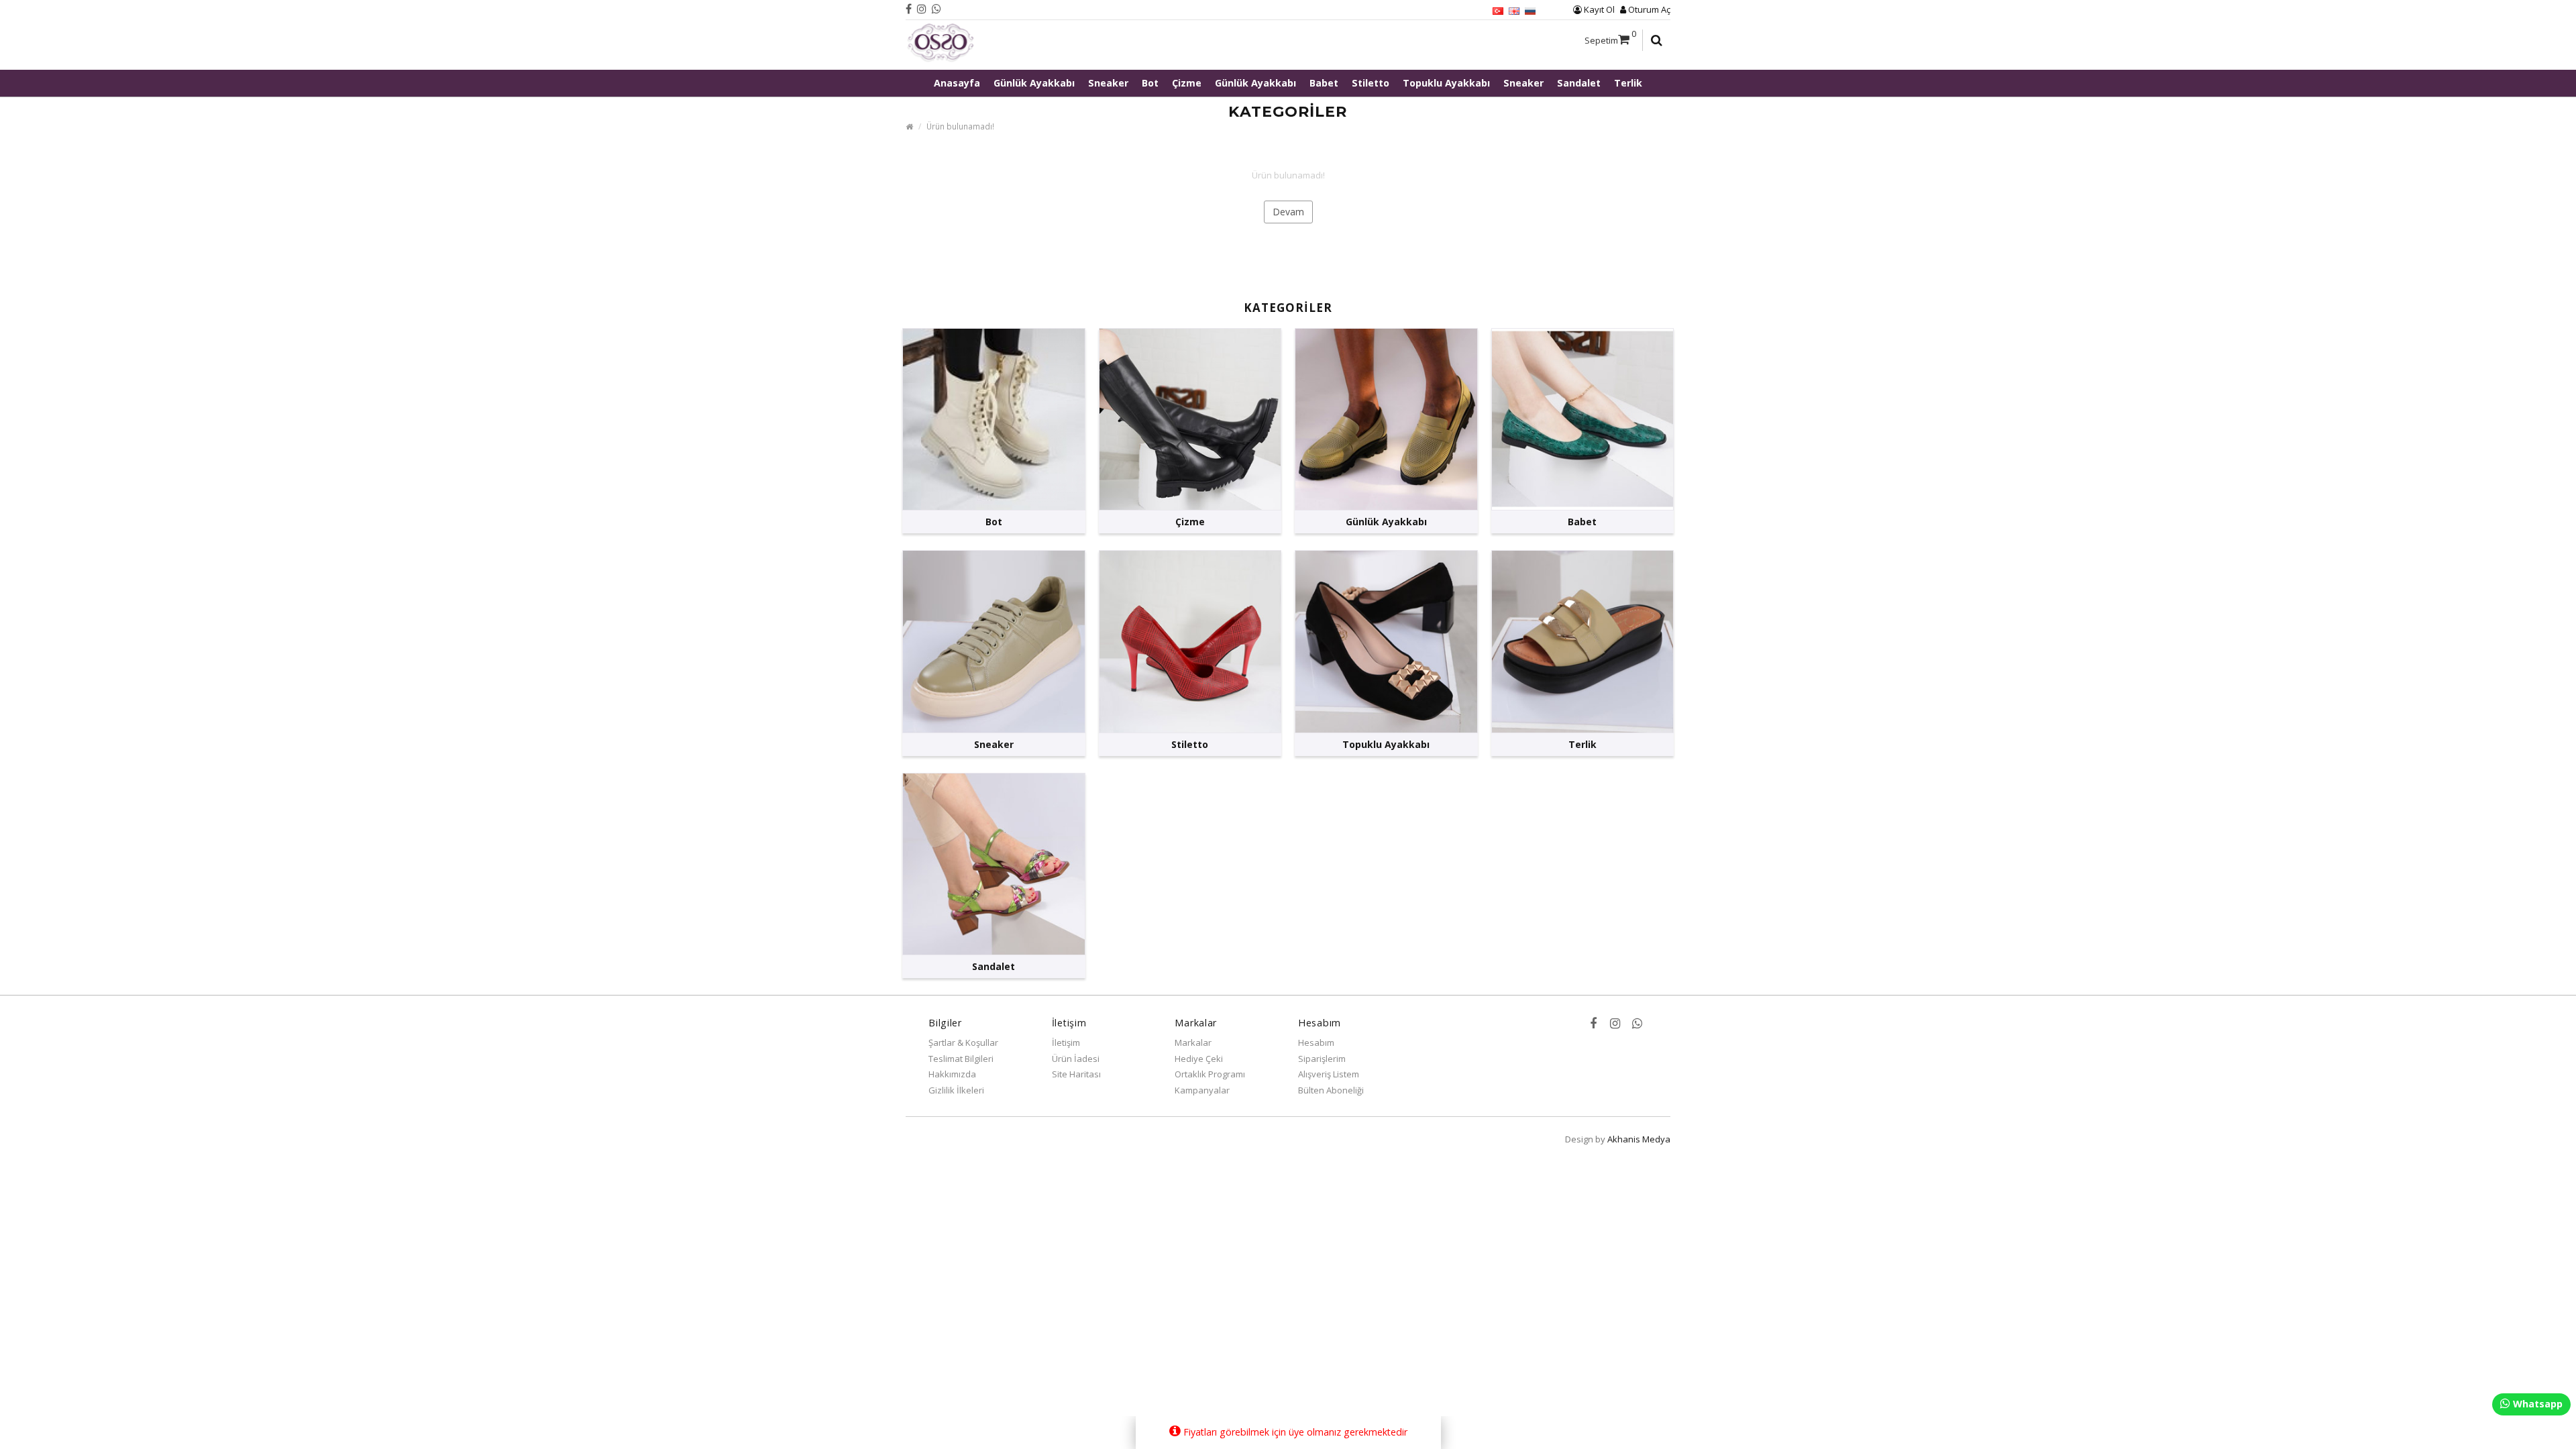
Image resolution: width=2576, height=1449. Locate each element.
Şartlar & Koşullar (963, 1042)
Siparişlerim (1322, 1059)
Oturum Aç (1648, 9)
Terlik (1628, 83)
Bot (1150, 83)
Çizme (1187, 83)
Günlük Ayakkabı (1034, 83)
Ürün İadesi (1076, 1059)
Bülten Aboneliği (1331, 1090)
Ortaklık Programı (1210, 1074)
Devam (1288, 212)
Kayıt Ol (1598, 9)
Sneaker (1108, 83)
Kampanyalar (1202, 1090)
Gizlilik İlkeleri (956, 1090)
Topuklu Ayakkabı (1446, 83)
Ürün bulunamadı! (960, 126)
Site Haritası (1076, 1074)
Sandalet (1579, 83)
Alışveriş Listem (1329, 1074)
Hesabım (1316, 1042)
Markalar (1193, 1042)
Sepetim (1610, 37)
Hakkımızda (952, 1074)
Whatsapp (2536, 1404)
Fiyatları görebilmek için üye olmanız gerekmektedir (1294, 1432)
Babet (1324, 83)
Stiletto (1371, 83)
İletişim (1066, 1042)
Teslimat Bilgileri (961, 1059)
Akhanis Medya (1639, 1139)
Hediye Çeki (1199, 1059)
